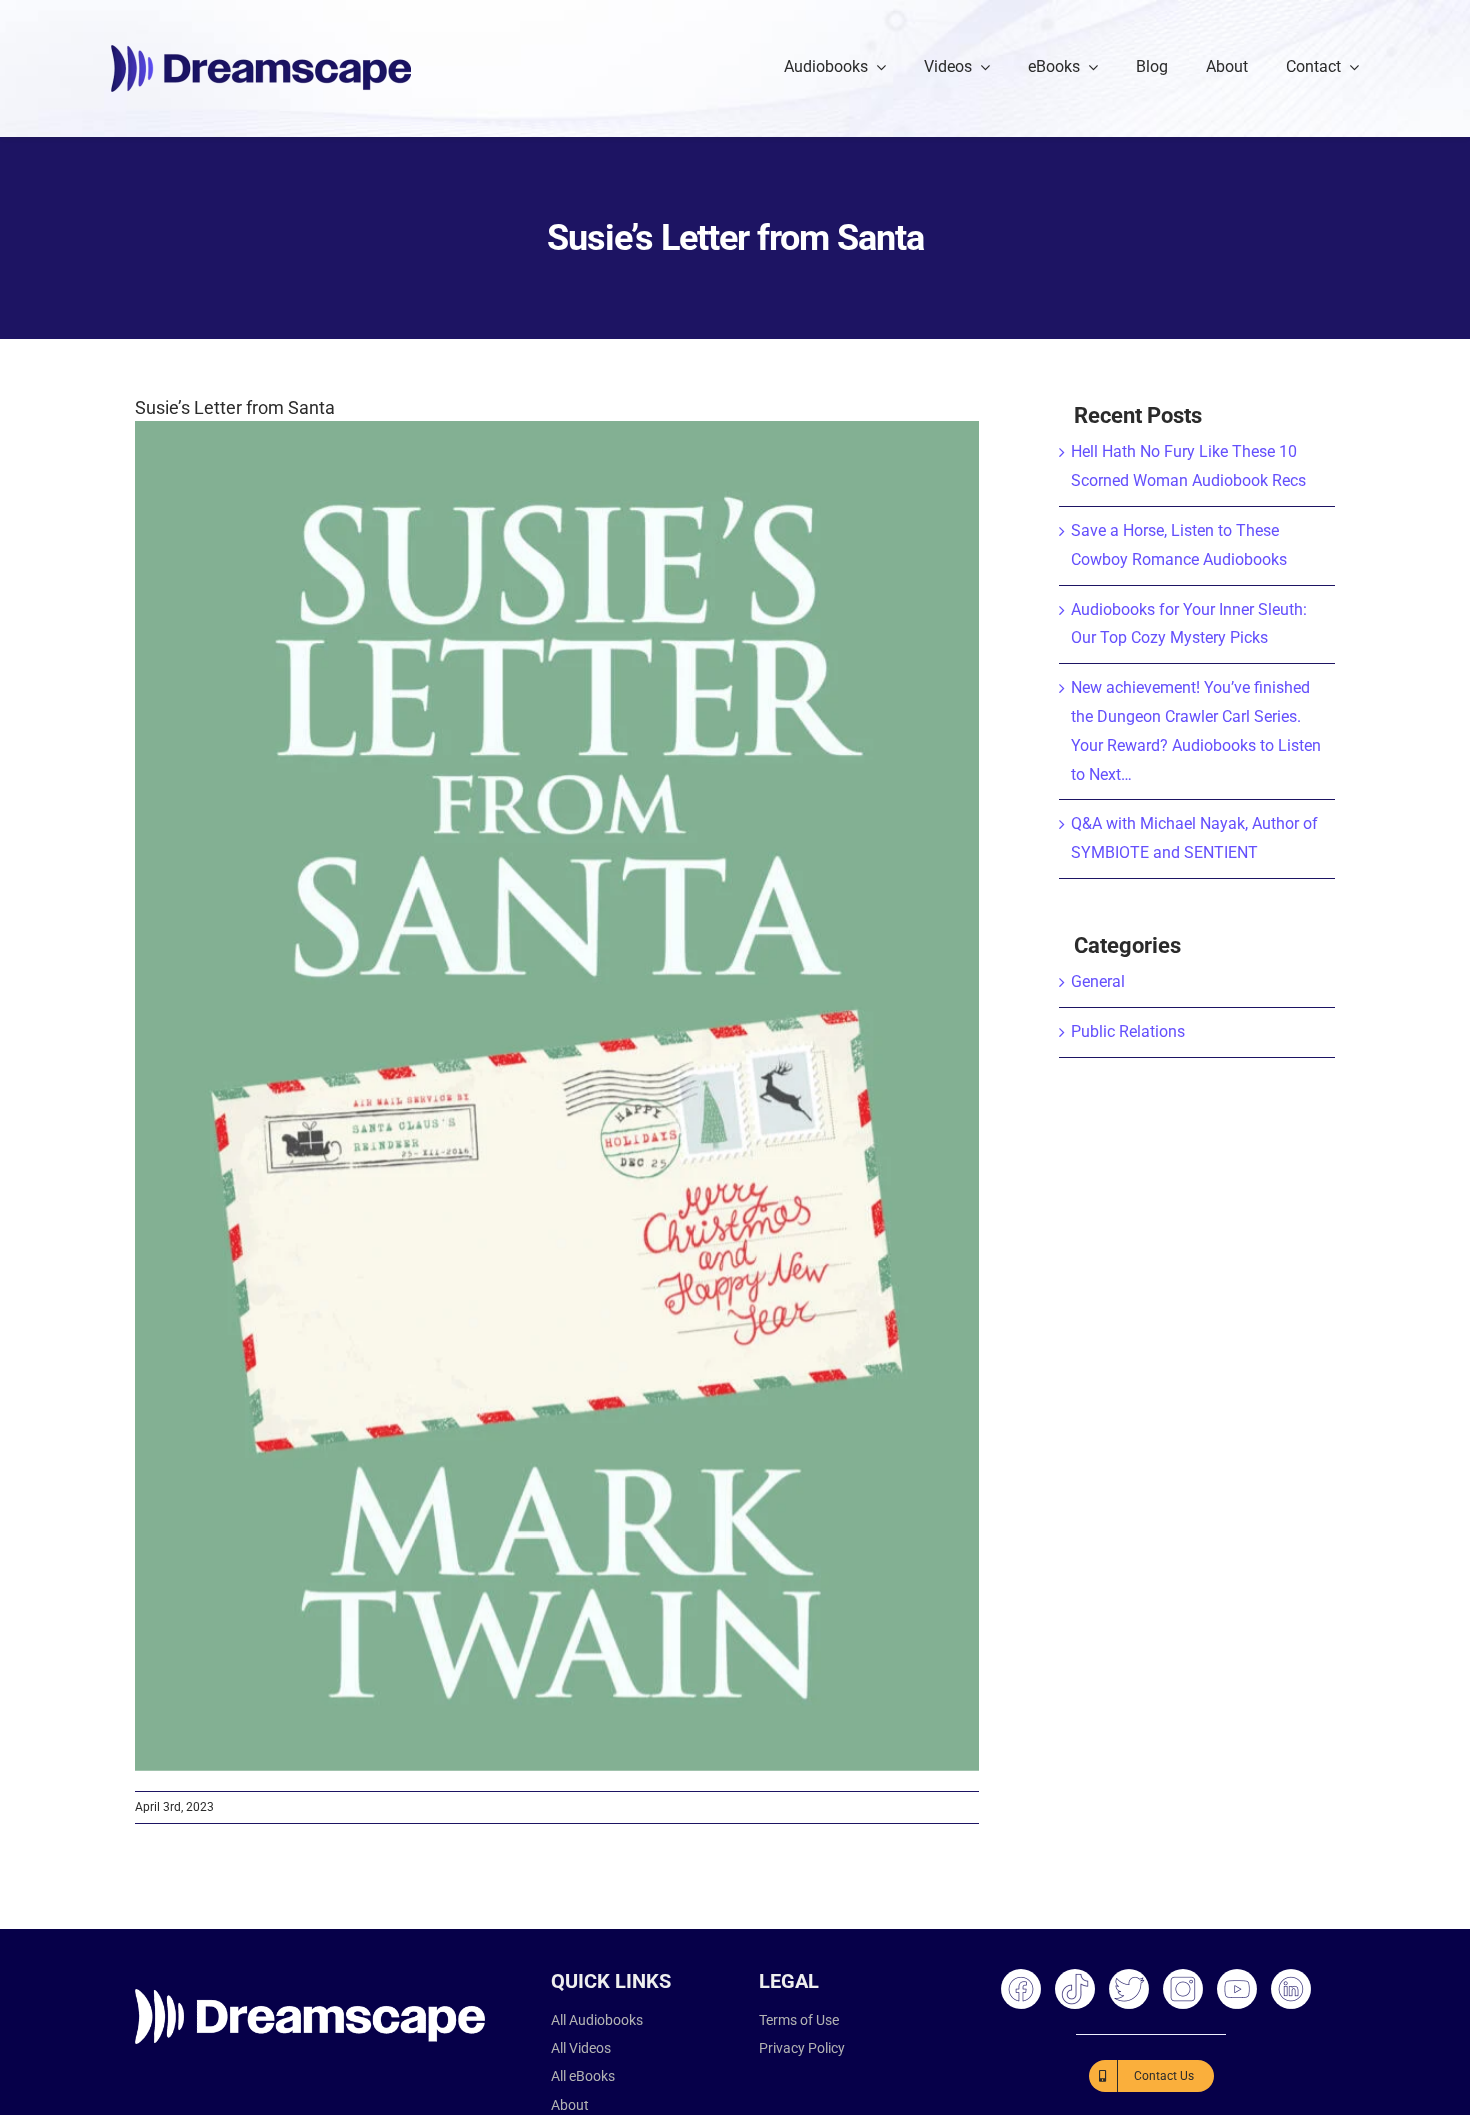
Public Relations (1128, 1031)
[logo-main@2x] (261, 52)
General (1098, 981)
